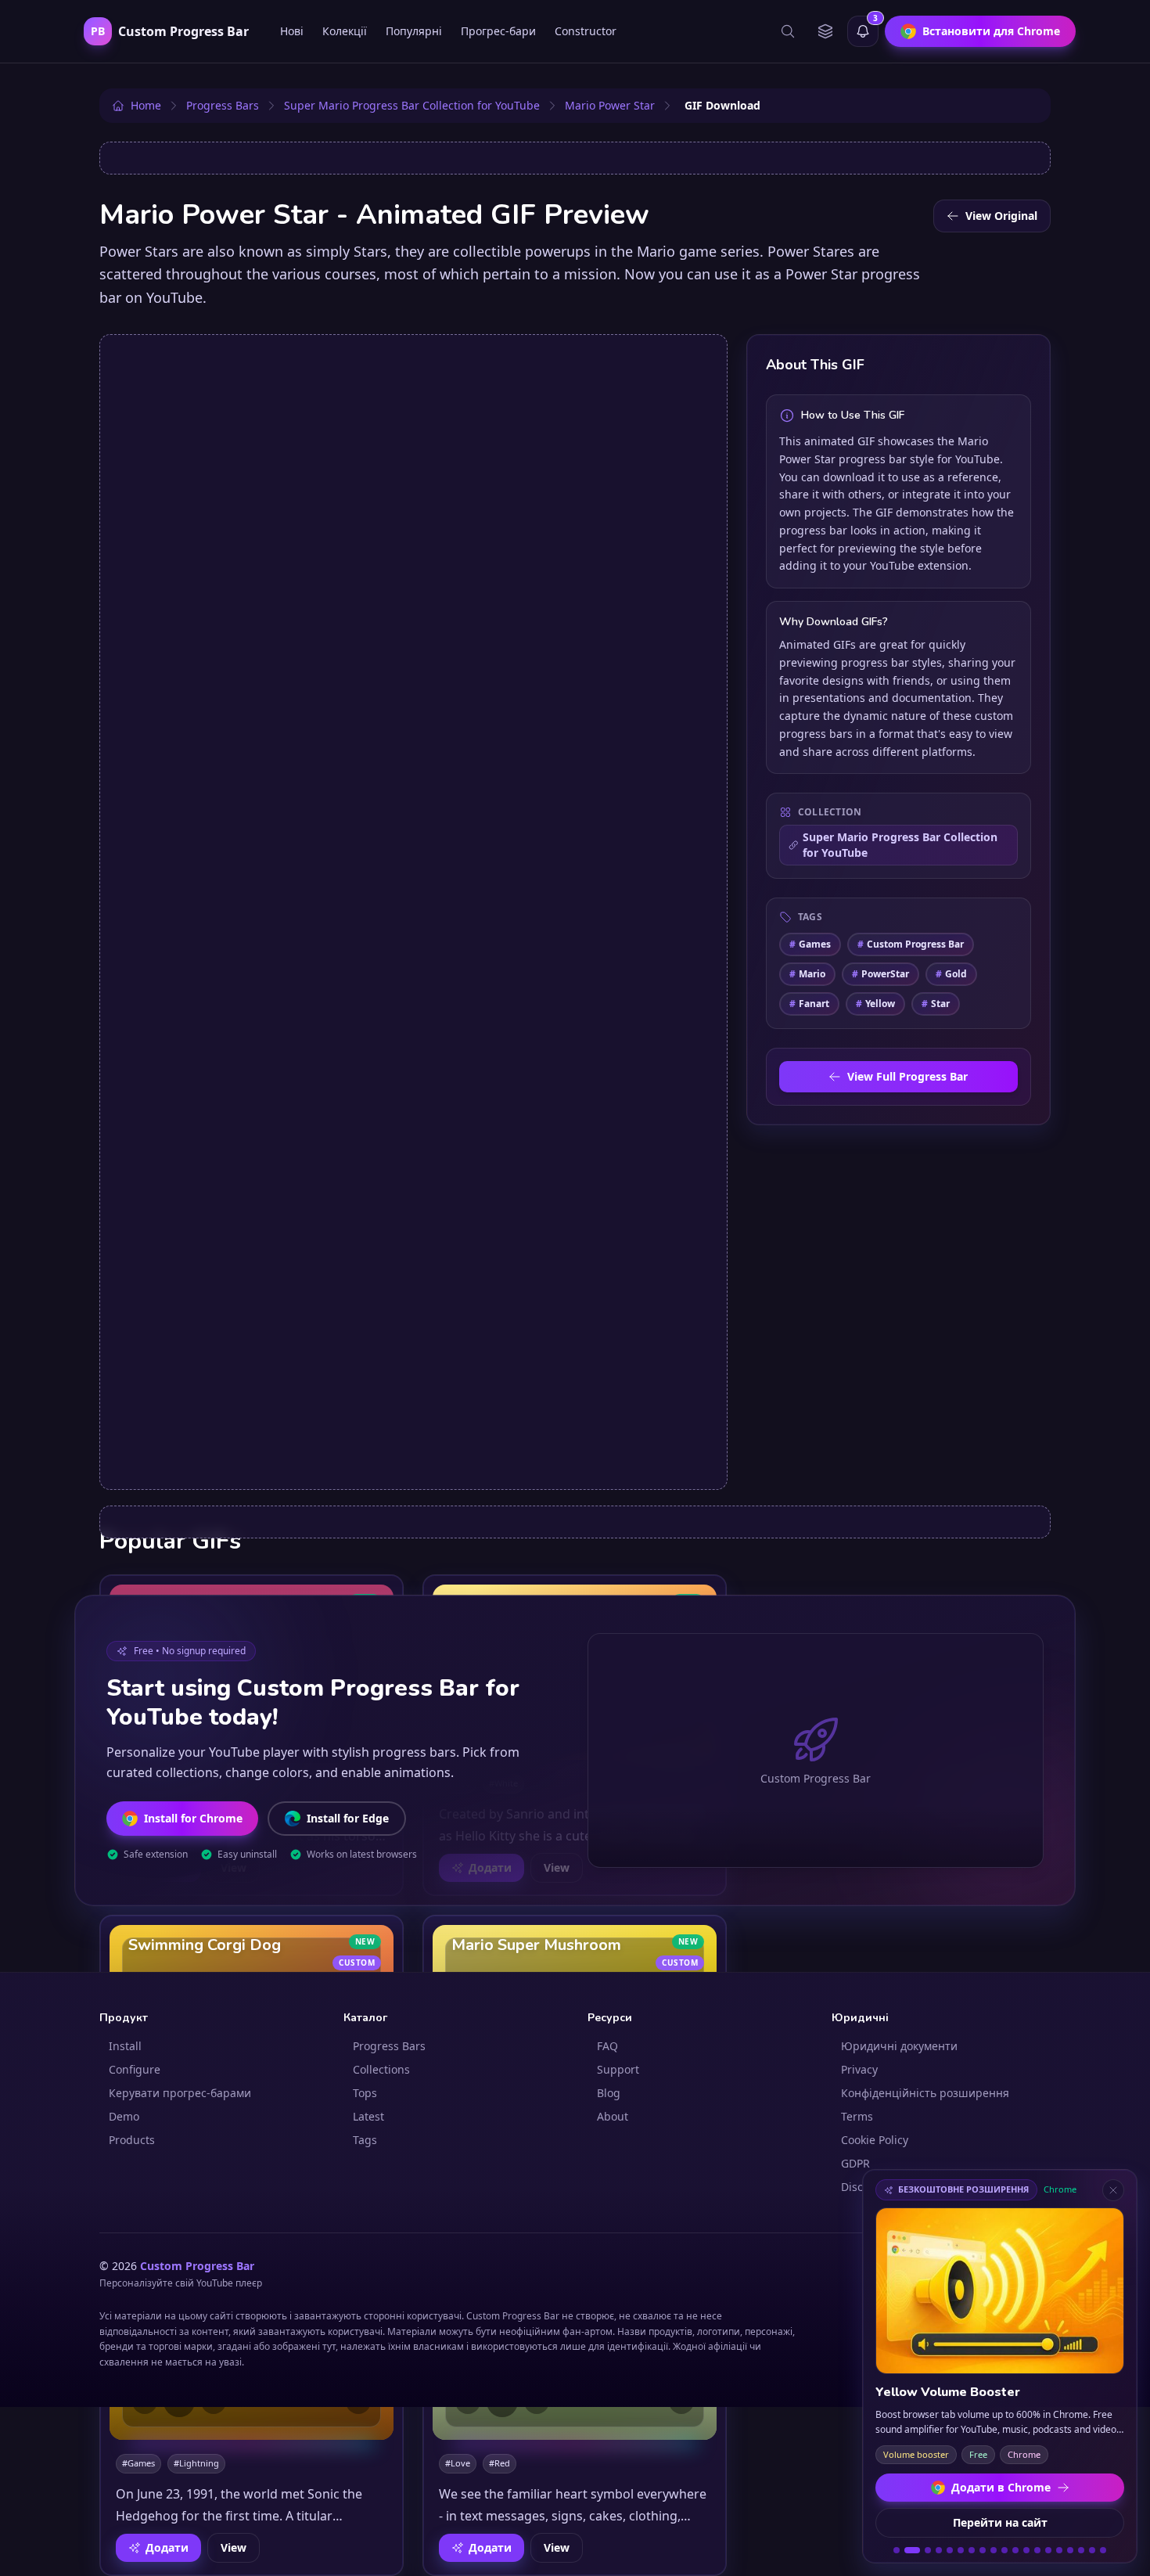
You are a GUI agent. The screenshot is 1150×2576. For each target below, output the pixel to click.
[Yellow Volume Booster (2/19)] (912, 2550)
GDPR (855, 2163)
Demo (124, 2116)
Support (618, 2069)
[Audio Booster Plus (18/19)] (1092, 2550)
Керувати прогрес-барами (180, 2093)
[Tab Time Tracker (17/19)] (1081, 2550)
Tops (365, 2093)
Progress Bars (389, 2046)
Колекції (345, 31)
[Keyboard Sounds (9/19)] (994, 2550)
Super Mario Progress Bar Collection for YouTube (900, 845)
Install (125, 2046)
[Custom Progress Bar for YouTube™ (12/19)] (1026, 2550)
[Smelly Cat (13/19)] (1037, 2550)
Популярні (414, 31)
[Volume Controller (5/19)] (950, 2550)
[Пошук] (788, 31)
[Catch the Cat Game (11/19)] (1015, 2550)
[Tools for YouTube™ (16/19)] (1070, 2550)
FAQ (607, 2046)
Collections (381, 2069)
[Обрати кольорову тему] (825, 31)
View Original (1001, 216)
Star (936, 1004)
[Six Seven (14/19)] (1048, 2550)
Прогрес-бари (498, 31)
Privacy (859, 2069)
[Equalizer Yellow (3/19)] (928, 2550)
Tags (365, 2140)
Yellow (875, 1004)
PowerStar (880, 974)
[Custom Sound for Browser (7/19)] (972, 2550)
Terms (857, 2116)
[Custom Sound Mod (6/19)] (961, 2550)
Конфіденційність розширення (925, 2093)
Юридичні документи (899, 2046)
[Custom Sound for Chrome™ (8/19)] (983, 2550)
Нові (292, 31)
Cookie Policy (875, 2140)
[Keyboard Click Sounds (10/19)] (1004, 2550)
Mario (807, 974)
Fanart (809, 1004)
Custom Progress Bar (911, 944)
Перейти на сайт (1000, 2522)
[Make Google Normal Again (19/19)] (1103, 2550)
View (234, 2547)
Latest (368, 2116)
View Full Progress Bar (907, 1076)
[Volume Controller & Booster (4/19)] (939, 2550)
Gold (951, 974)
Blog (609, 2093)
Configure (135, 2069)
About (613, 2116)
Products (132, 2140)
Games (810, 944)
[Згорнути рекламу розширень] (1113, 2190)
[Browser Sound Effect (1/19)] (897, 2550)
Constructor (586, 31)
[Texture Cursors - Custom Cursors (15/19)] (1059, 2550)
